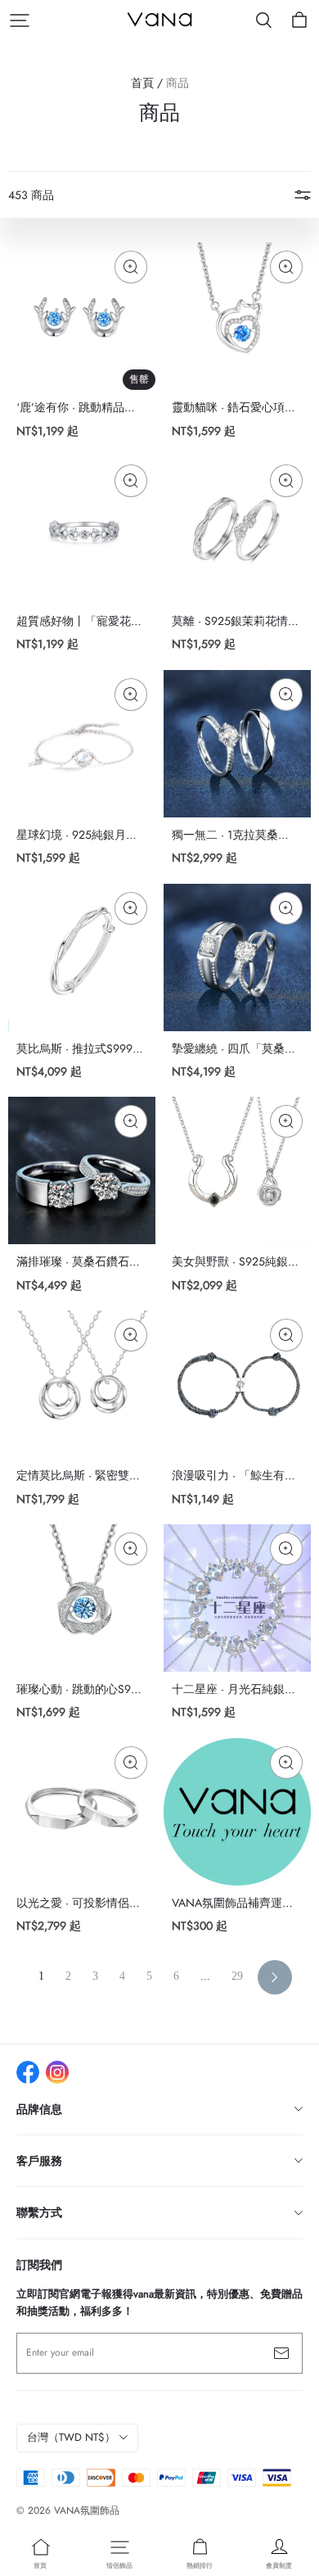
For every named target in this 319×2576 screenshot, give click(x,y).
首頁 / (147, 83)
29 (237, 1976)
